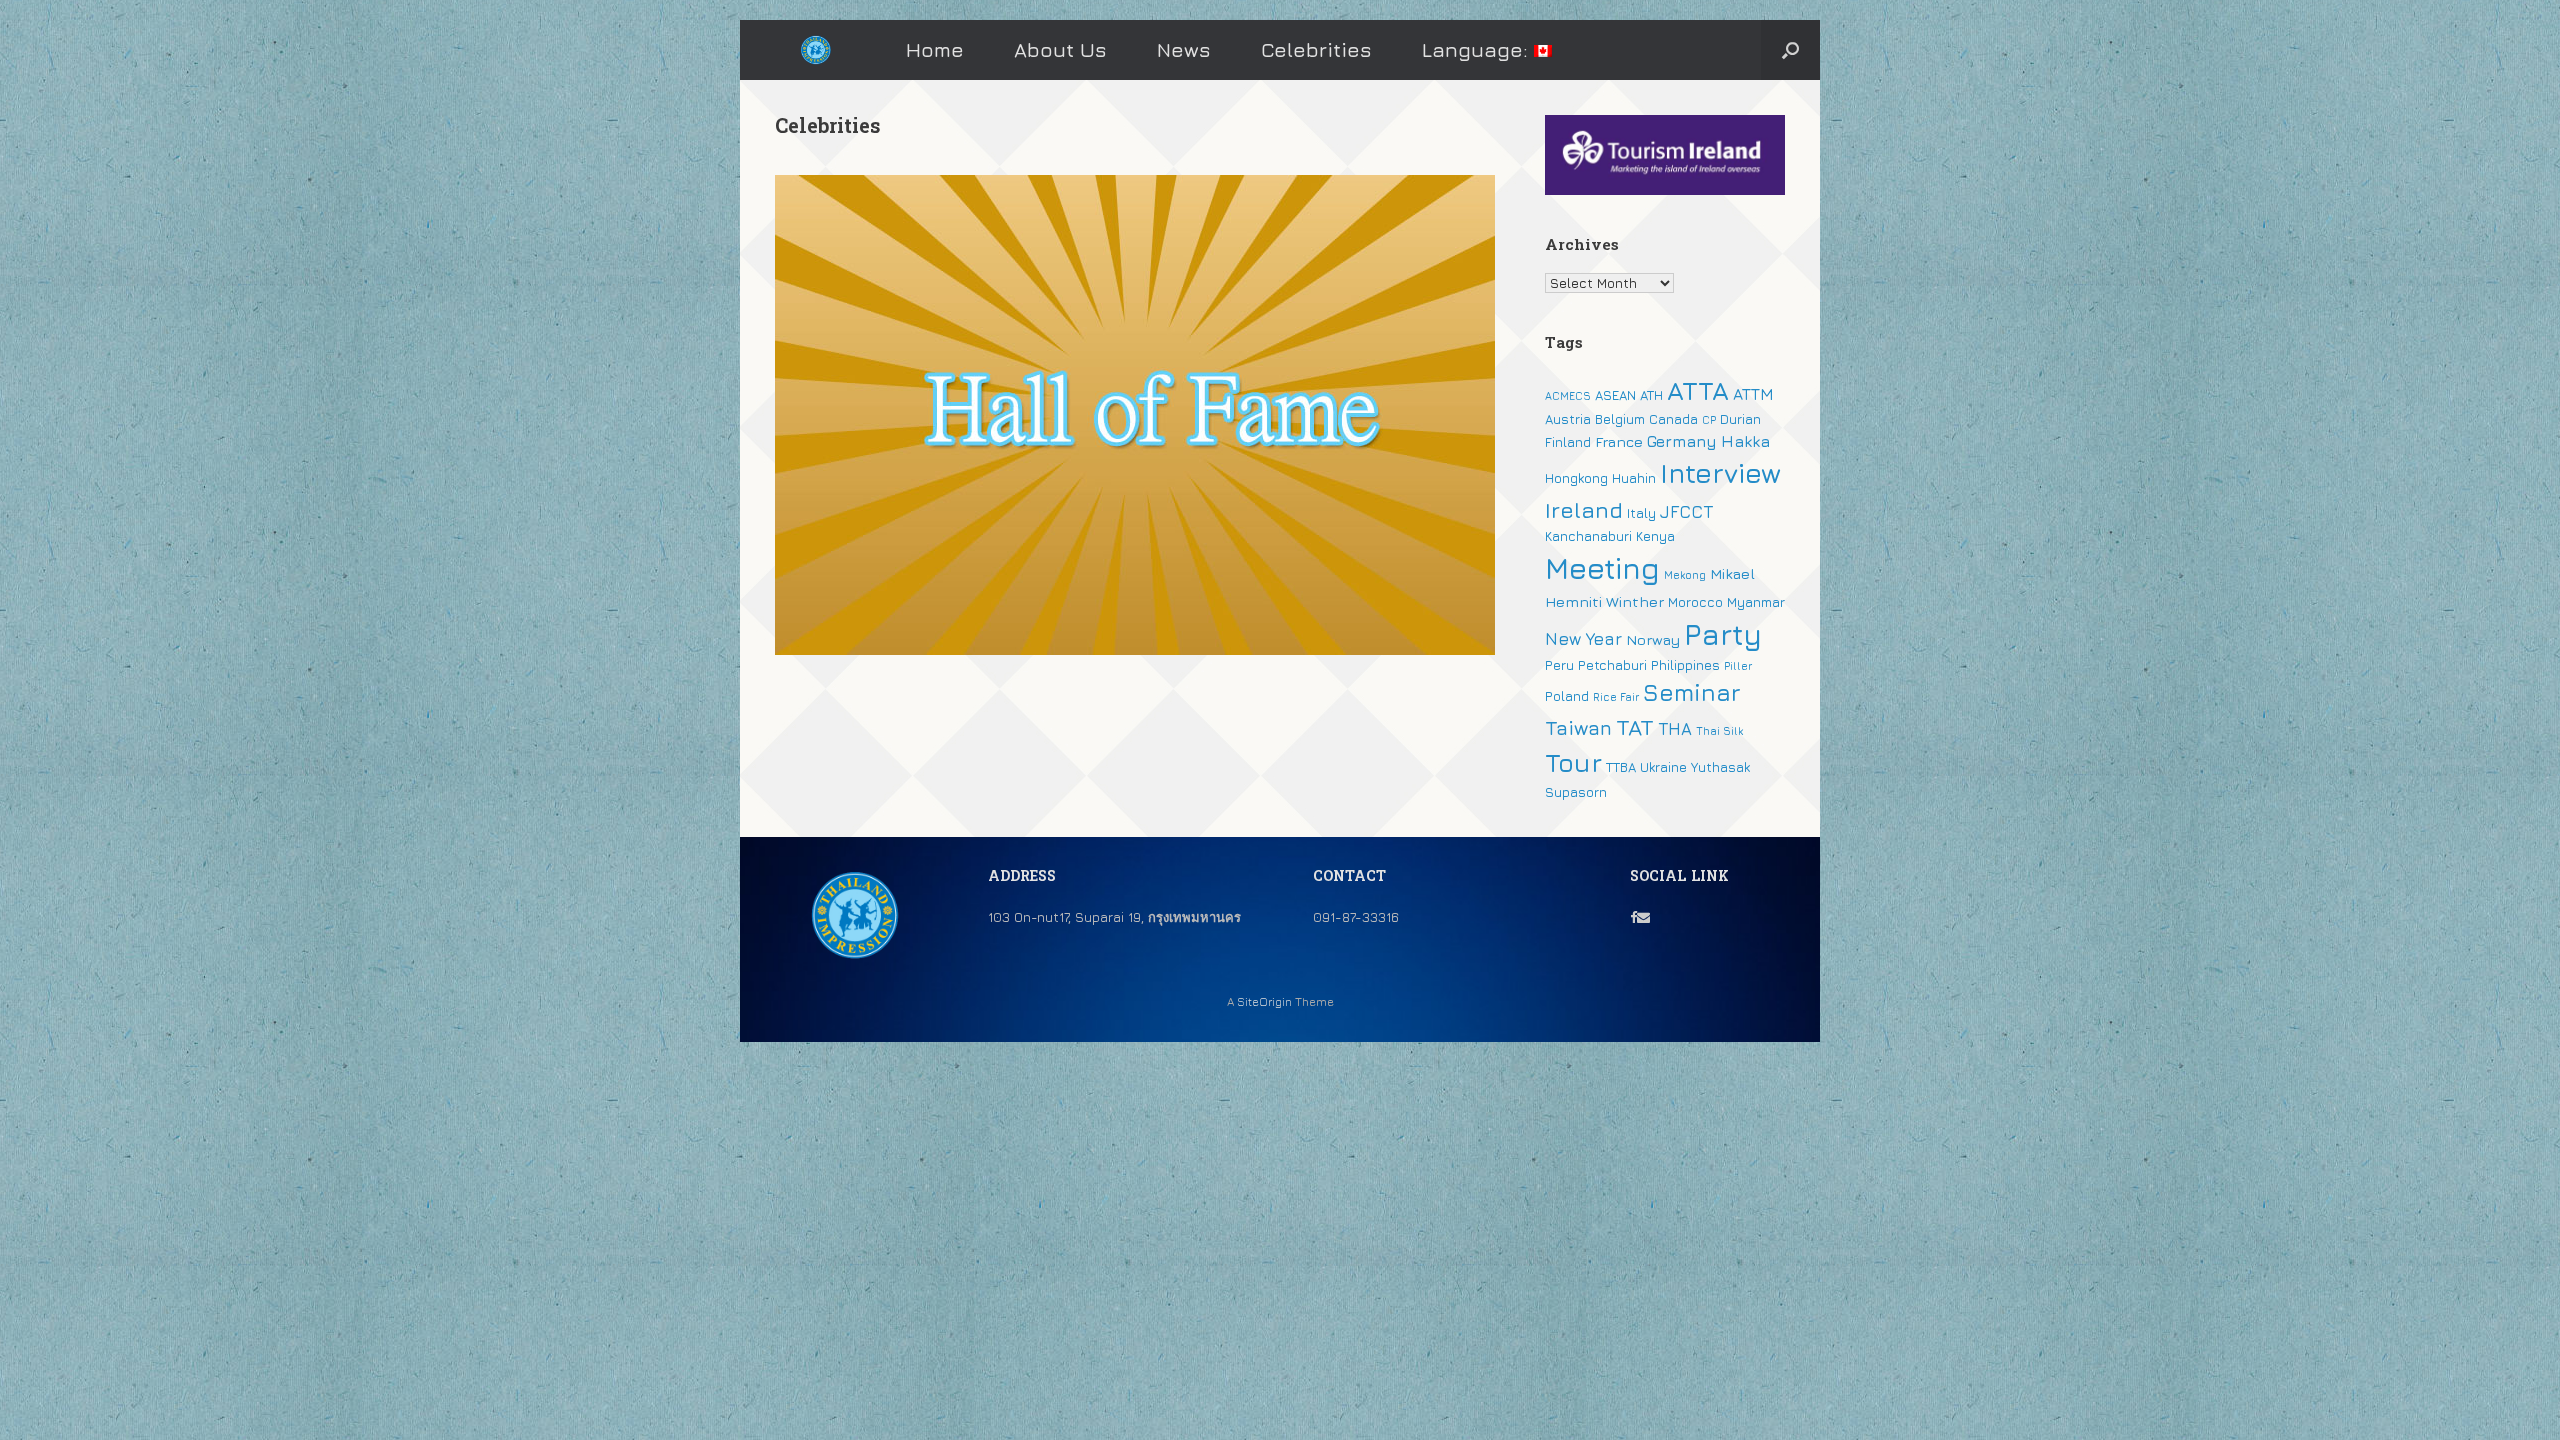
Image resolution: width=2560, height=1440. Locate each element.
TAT (1635, 727)
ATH (1651, 395)
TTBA (1621, 767)
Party (1723, 634)
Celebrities (1316, 49)
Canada (1673, 419)
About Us (1060, 49)
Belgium (1620, 419)
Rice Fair (1616, 697)
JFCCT (1686, 512)
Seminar (1692, 692)
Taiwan (1578, 727)
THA (1675, 729)
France (1619, 441)
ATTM (1753, 394)
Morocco (1695, 602)
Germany (1682, 441)
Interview (1720, 473)
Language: (1478, 49)
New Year (1583, 639)
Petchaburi (1612, 665)
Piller (1738, 666)
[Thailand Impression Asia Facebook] (1633, 917)
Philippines (1685, 665)
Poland (1567, 696)
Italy (1641, 513)
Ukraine (1663, 767)
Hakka (1745, 441)
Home (935, 49)
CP (1709, 420)
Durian (1740, 419)
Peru (1559, 665)
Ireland (1584, 510)
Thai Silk (1719, 731)
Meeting (1602, 568)
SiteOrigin (1264, 1002)
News (1184, 49)
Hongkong (1576, 478)
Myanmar (1756, 602)
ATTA (1698, 390)
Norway (1653, 639)
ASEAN (1615, 395)
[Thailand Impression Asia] (815, 50)
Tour (1573, 762)
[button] (1790, 50)
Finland (1568, 442)
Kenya (1655, 536)
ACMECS (1568, 396)
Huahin (1634, 478)
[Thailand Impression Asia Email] (1643, 917)
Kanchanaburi (1588, 536)
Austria (1568, 419)
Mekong (1685, 575)
